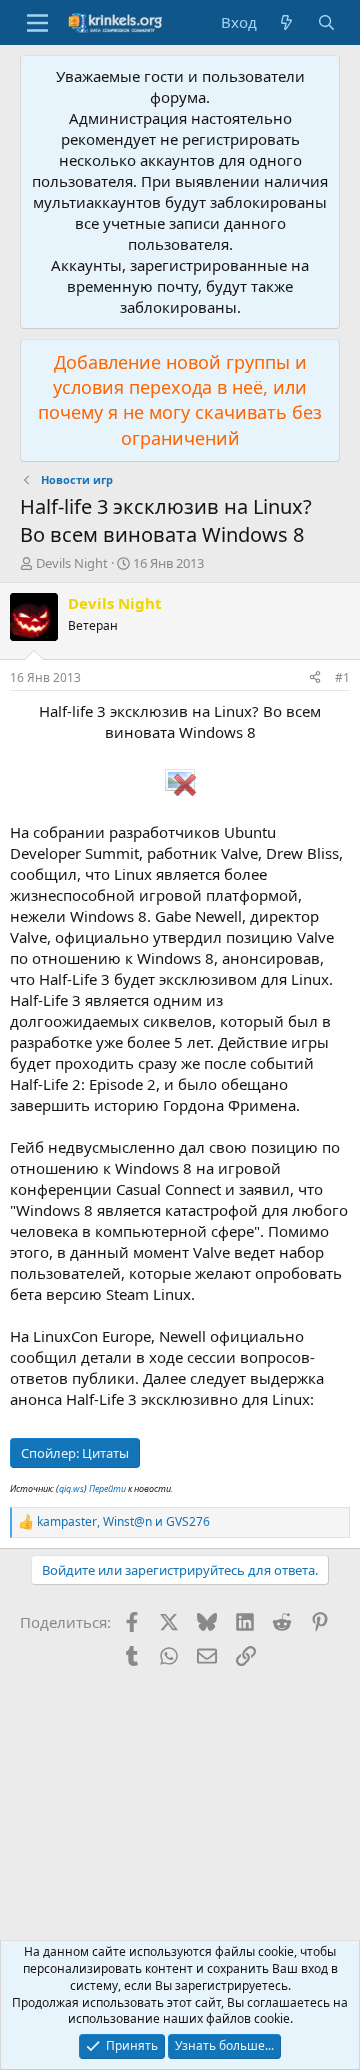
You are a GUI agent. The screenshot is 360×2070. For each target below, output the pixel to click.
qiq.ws (71, 1488)
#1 (342, 677)
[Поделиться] (315, 678)
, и (123, 1522)
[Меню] (37, 23)
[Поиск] (326, 22)
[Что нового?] (286, 22)
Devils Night (72, 563)
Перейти (108, 1488)
